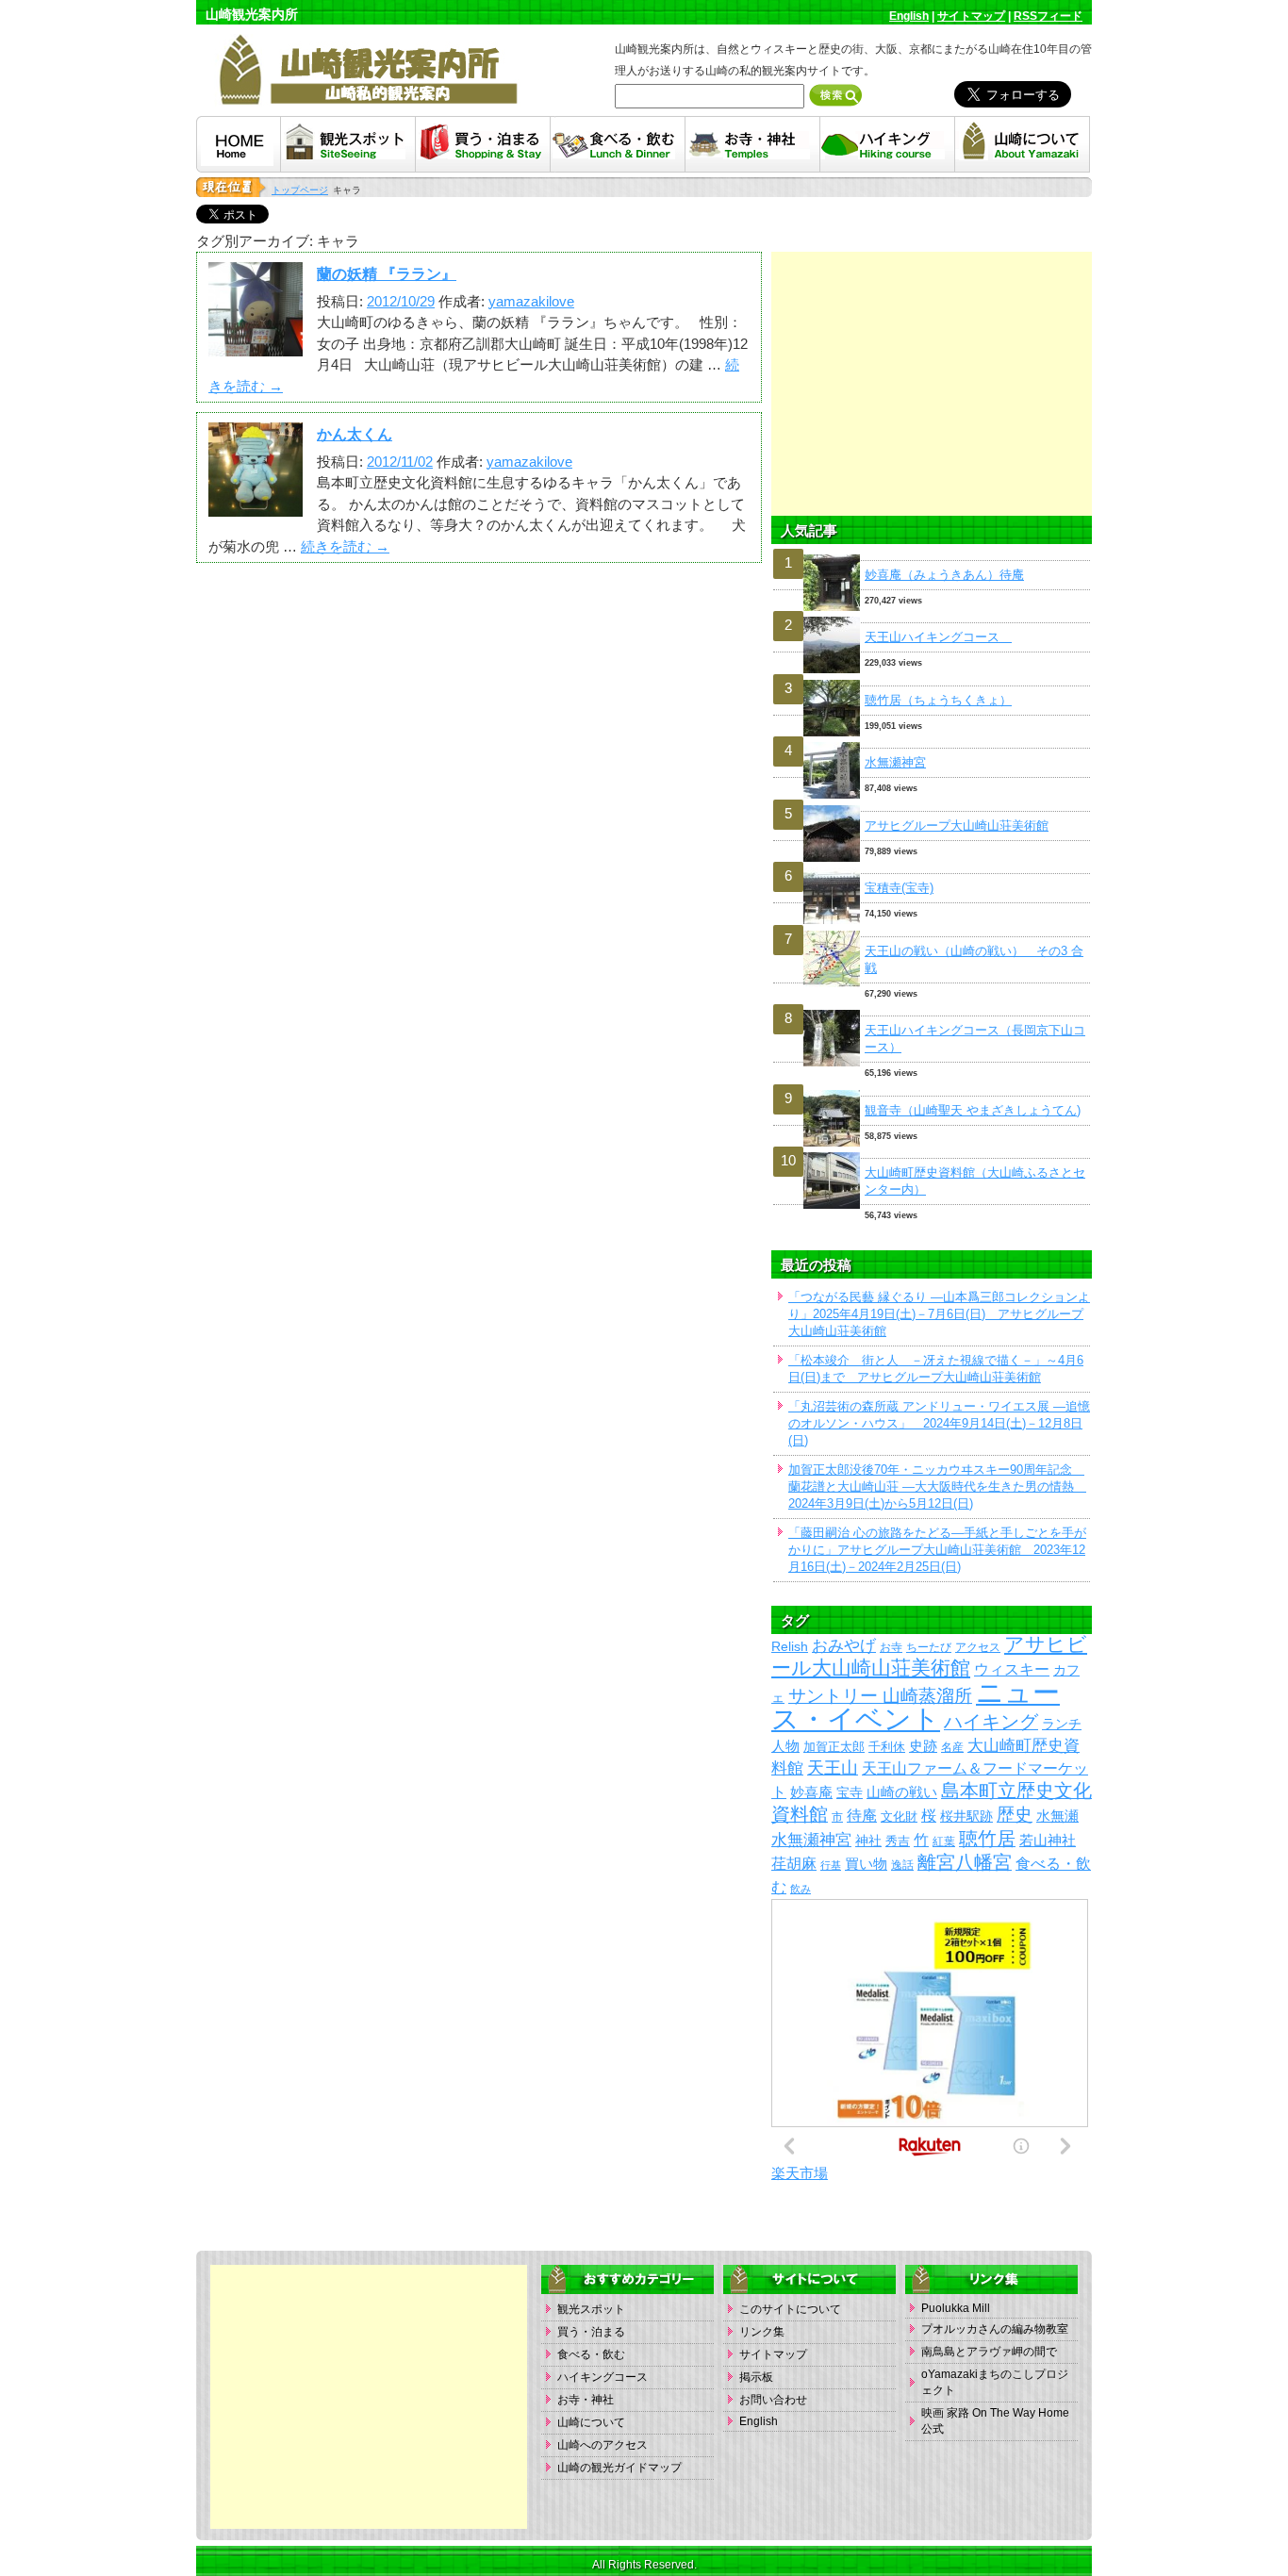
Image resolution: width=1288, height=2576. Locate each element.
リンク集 (762, 2332)
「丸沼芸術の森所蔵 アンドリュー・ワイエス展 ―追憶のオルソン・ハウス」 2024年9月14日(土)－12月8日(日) (939, 1423)
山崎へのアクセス (603, 2445)
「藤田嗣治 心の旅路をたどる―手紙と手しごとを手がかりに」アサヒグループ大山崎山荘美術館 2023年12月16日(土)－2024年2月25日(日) (937, 1550)
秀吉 (898, 1841)
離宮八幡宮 (965, 1862)
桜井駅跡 (966, 1816)
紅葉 (944, 1841)
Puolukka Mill (956, 2308)
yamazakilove (531, 301)
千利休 (887, 1747)
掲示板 (756, 2377)
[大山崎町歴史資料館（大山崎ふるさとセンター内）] (932, 1153)
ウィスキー (1012, 1669)
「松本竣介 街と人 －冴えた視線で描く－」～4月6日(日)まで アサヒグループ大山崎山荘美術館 (936, 1369)
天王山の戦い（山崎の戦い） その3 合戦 (974, 959)
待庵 (862, 1816)
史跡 (923, 1746)
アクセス (978, 1647)
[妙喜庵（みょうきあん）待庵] (932, 555)
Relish (790, 1647)
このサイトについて (790, 2309)
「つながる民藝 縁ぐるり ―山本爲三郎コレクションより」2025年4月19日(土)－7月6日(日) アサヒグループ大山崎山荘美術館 (939, 1314)
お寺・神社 (586, 2400)
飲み (801, 1889)
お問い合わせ (773, 2400)
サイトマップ (971, 16)
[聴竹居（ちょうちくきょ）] (932, 680)
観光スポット (591, 2309)
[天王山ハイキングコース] (932, 617)
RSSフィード (1048, 16)
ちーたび (929, 1647)
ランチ (1062, 1724)
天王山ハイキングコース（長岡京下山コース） (975, 1039)
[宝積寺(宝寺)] (932, 868)
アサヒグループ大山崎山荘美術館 (957, 826)
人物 (785, 1746)
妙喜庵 (811, 1792)
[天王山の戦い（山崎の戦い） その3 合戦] (932, 931)
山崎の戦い (902, 1792)
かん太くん (355, 434)
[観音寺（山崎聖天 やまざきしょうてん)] (932, 1090)
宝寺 (850, 1793)
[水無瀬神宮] (932, 743)
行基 (831, 1865)
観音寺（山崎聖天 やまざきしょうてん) (973, 1110)
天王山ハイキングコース (938, 637)
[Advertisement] (932, 384)
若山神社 (1048, 1841)
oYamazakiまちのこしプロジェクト (995, 2382)
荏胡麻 (794, 1863)
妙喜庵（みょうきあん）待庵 (944, 575)
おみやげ (844, 1645)
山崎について (591, 2422)
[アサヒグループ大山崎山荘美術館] (932, 806)
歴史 (1015, 1815)
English (909, 16)
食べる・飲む (591, 2354)
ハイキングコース (603, 2377)
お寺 (891, 1647)
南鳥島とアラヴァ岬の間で (989, 2352)
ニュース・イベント (916, 1706)
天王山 (833, 1767)
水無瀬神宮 (895, 762)
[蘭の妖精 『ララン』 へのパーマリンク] (256, 346)
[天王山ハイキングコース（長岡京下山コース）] (932, 1010)
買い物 (866, 1864)
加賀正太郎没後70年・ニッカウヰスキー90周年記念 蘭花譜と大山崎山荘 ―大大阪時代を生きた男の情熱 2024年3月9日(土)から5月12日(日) (937, 1486)
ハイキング (991, 1722)
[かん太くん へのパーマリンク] (256, 506)
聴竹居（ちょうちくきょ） (938, 700)
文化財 (899, 1816)
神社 (868, 1841)
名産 (952, 1747)
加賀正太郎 (834, 1747)
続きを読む (345, 546)
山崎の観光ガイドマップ (619, 2468)
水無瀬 (1057, 1816)
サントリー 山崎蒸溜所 (880, 1696)
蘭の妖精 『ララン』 (387, 274)
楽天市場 (800, 2173)
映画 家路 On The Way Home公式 (995, 2421)
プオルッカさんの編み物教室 (995, 2329)
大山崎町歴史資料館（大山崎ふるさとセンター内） (975, 1181)
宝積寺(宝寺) (899, 888)
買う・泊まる (591, 2332)
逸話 (902, 1865)
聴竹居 (987, 1839)
